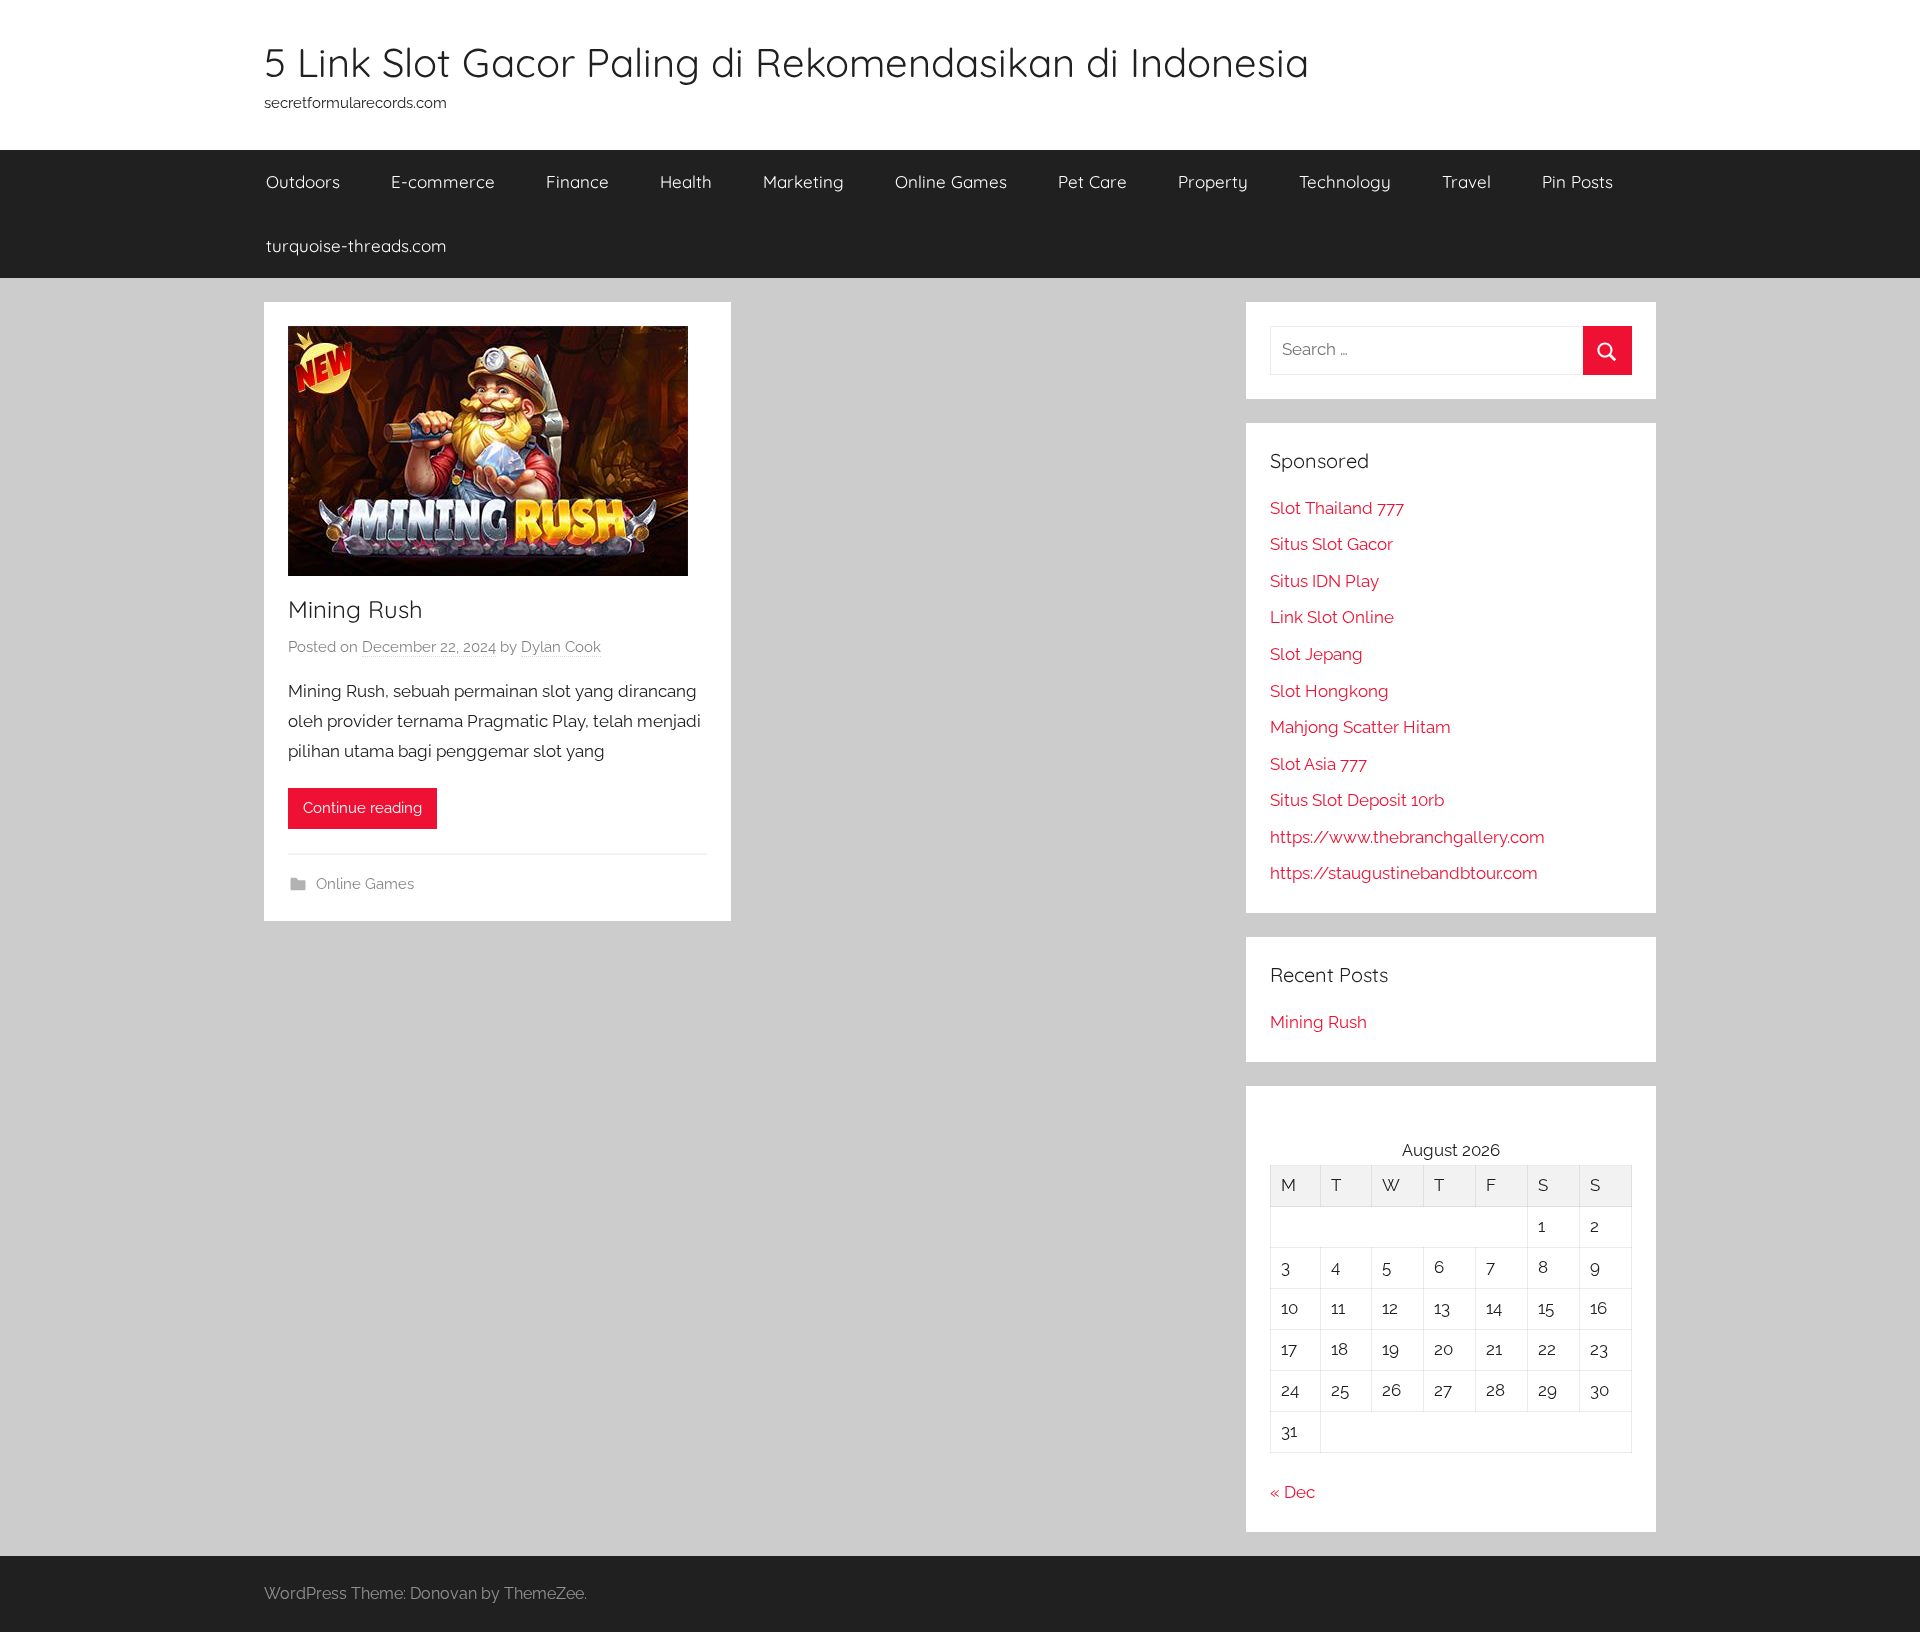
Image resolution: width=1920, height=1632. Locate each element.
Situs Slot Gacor (1331, 544)
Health (686, 181)
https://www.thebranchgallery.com (1407, 837)
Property (1213, 181)
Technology (1345, 181)
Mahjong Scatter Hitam (1360, 727)
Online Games (951, 181)
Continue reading (362, 808)
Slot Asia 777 (1318, 764)
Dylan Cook (561, 647)
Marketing (803, 181)
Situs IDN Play (1324, 581)
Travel (1466, 181)
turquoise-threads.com (356, 245)
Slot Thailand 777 (1337, 508)
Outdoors (303, 181)
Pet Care (1092, 181)
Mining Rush (355, 609)
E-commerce (443, 181)
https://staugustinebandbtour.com (1404, 873)
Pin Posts (1577, 181)
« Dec (1292, 1492)
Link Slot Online (1332, 617)
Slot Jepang (1316, 654)
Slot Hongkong (1329, 691)
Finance (577, 181)
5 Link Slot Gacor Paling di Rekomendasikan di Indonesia (786, 62)
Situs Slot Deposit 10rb (1357, 800)
